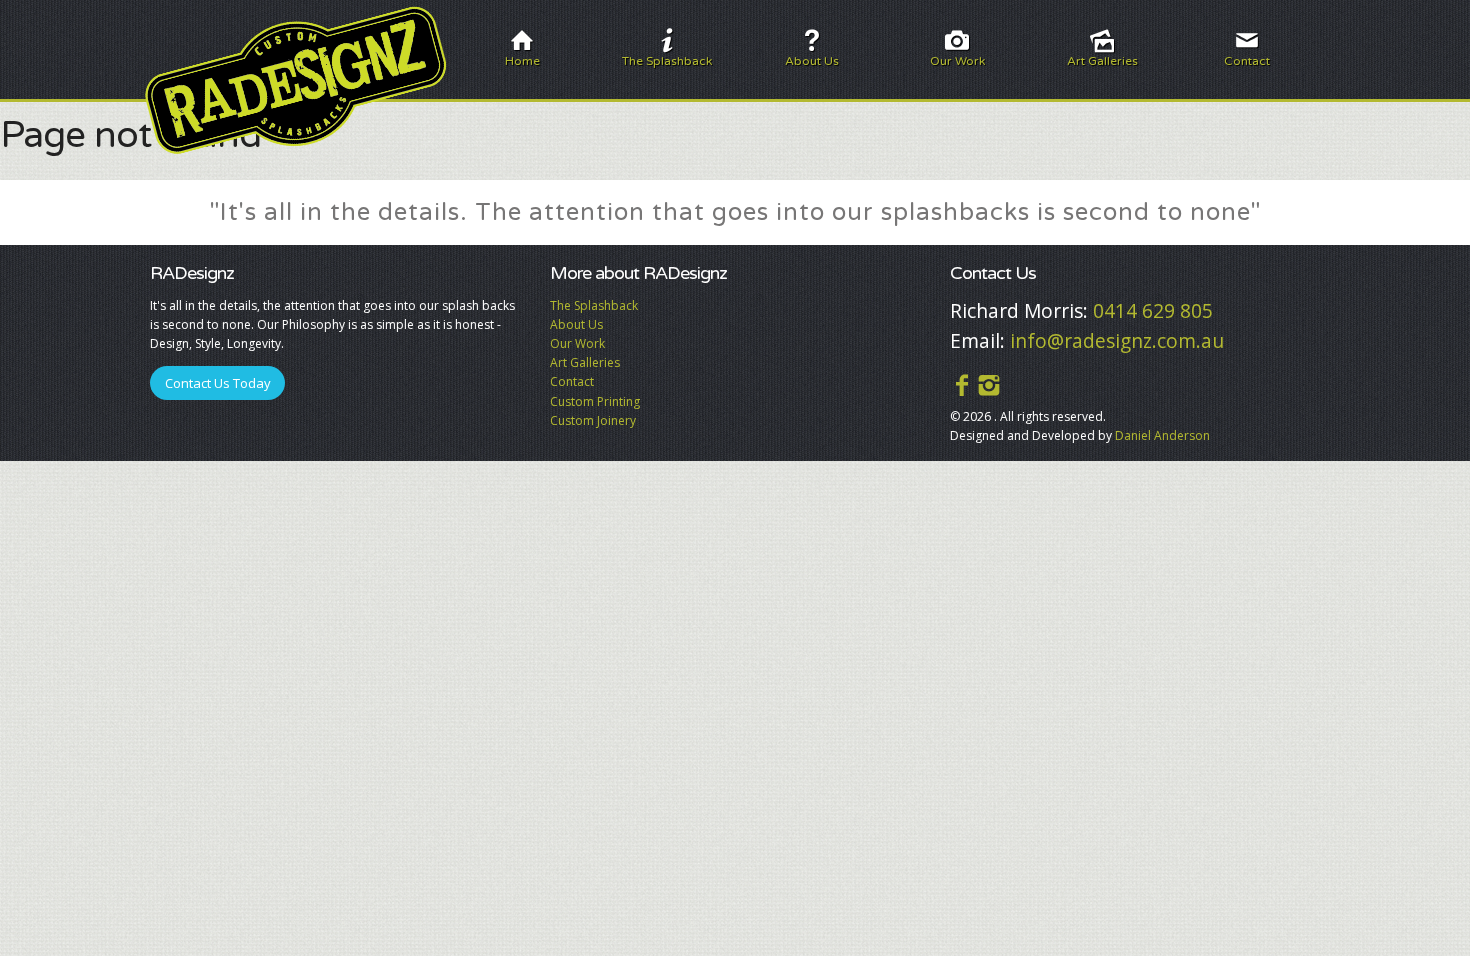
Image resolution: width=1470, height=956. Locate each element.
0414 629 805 (1153, 310)
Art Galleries (1102, 61)
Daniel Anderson (1162, 435)
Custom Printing (595, 401)
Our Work (957, 61)
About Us (812, 61)
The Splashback (667, 61)
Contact (1247, 61)
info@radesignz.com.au (1117, 340)
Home (522, 61)
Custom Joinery (593, 420)
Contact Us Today (218, 383)
